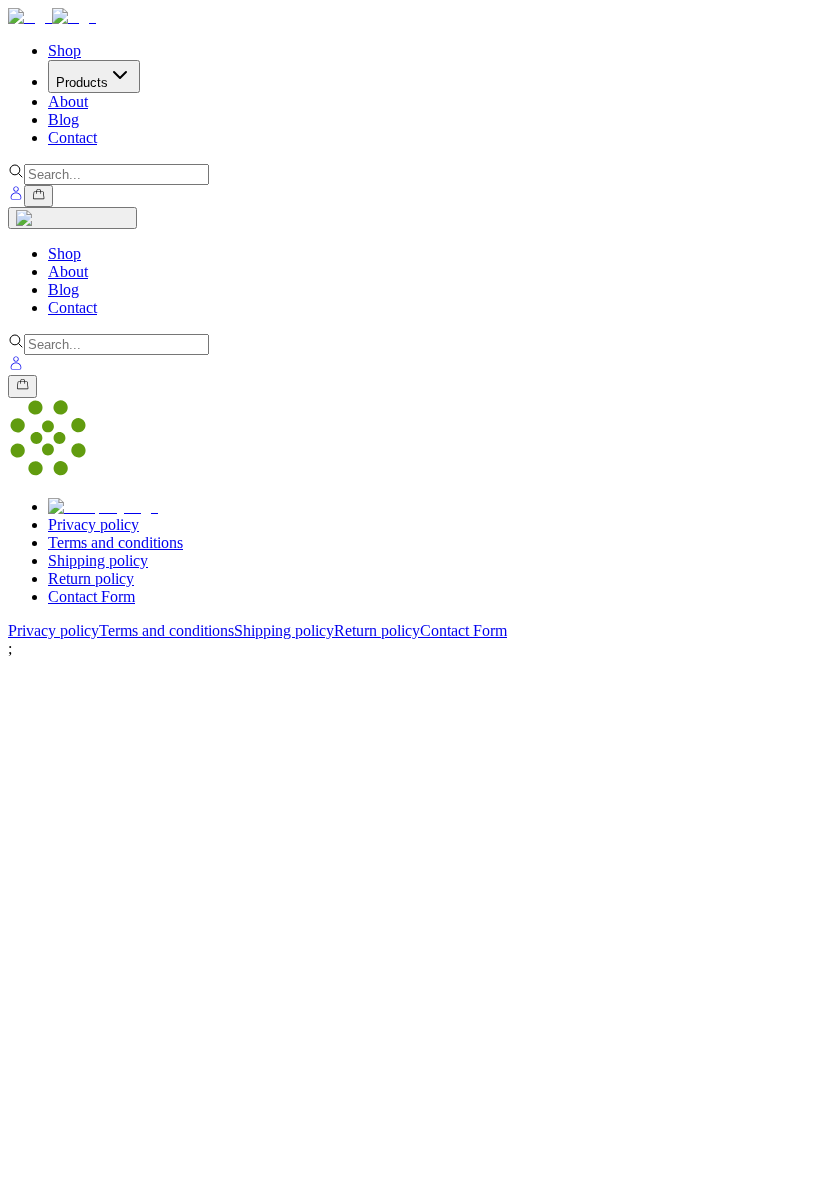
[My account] (16, 195)
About (68, 271)
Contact (72, 307)
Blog (63, 289)
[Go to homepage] (52, 16)
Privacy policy (93, 524)
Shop (64, 253)
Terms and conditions (115, 542)
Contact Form (91, 596)
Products (82, 82)
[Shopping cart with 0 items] (38, 196)
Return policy (91, 578)
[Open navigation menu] (72, 218)
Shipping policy (98, 560)
